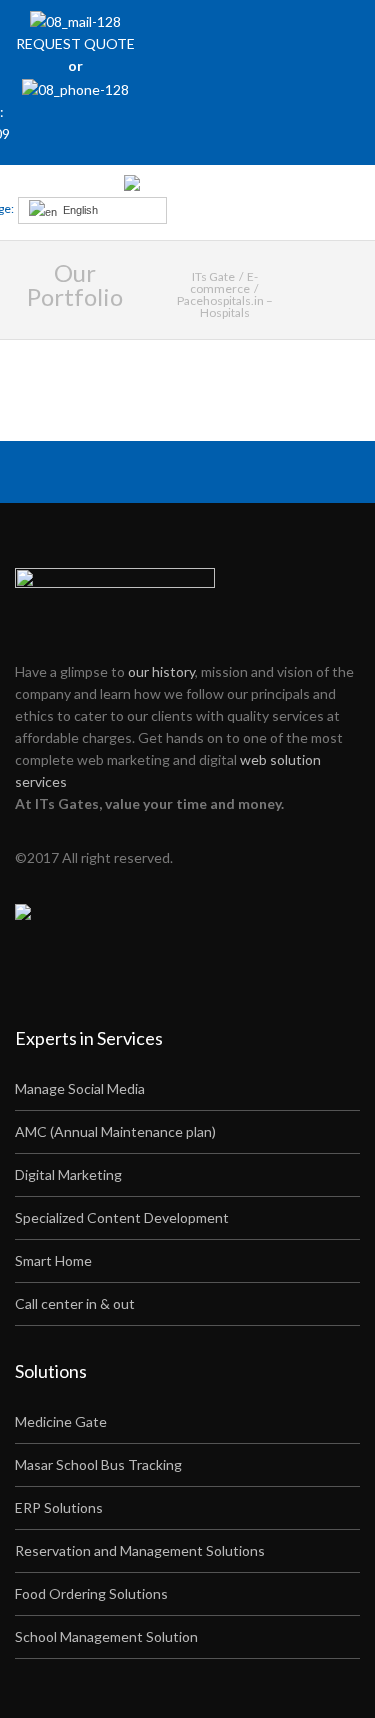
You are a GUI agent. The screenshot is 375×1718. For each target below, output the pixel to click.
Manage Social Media (80, 1088)
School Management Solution (106, 1636)
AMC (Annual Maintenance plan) (115, 1131)
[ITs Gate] (186, 188)
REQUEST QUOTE (75, 43)
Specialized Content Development (122, 1217)
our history (161, 671)
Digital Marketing (68, 1174)
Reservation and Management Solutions (140, 1550)
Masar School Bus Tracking (98, 1464)
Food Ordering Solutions (91, 1593)
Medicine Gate (61, 1421)
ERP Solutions (59, 1507)
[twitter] (269, 30)
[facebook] (242, 30)
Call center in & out (75, 1303)
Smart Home (53, 1260)
